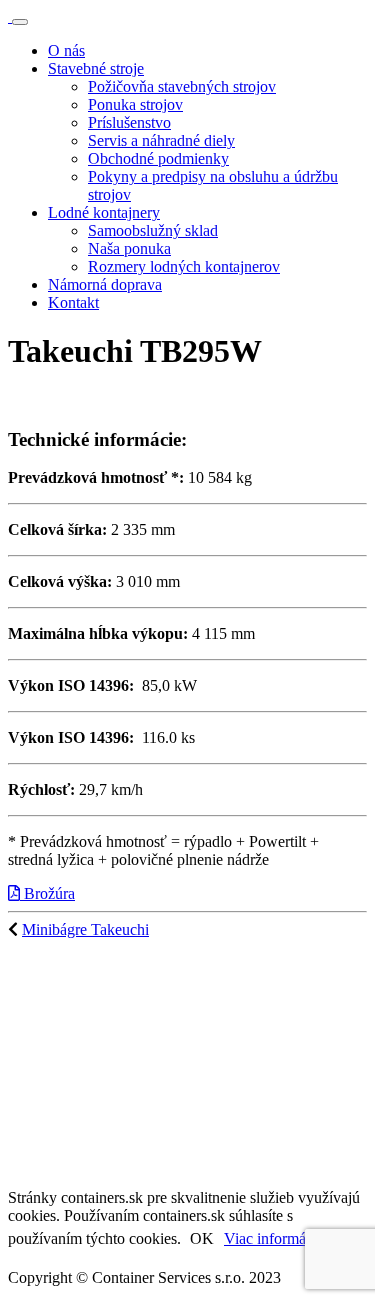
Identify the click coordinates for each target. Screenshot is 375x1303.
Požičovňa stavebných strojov (182, 86)
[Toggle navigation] (20, 22)
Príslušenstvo (129, 122)
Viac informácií (272, 1238)
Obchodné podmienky (158, 158)
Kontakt (73, 302)
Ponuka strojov (135, 104)
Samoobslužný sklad (153, 230)
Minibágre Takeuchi (85, 929)
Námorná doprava (105, 284)
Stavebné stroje (96, 68)
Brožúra (47, 893)
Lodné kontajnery (104, 212)
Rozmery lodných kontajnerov (184, 266)
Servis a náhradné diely (161, 140)
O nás (66, 50)
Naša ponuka (129, 248)
